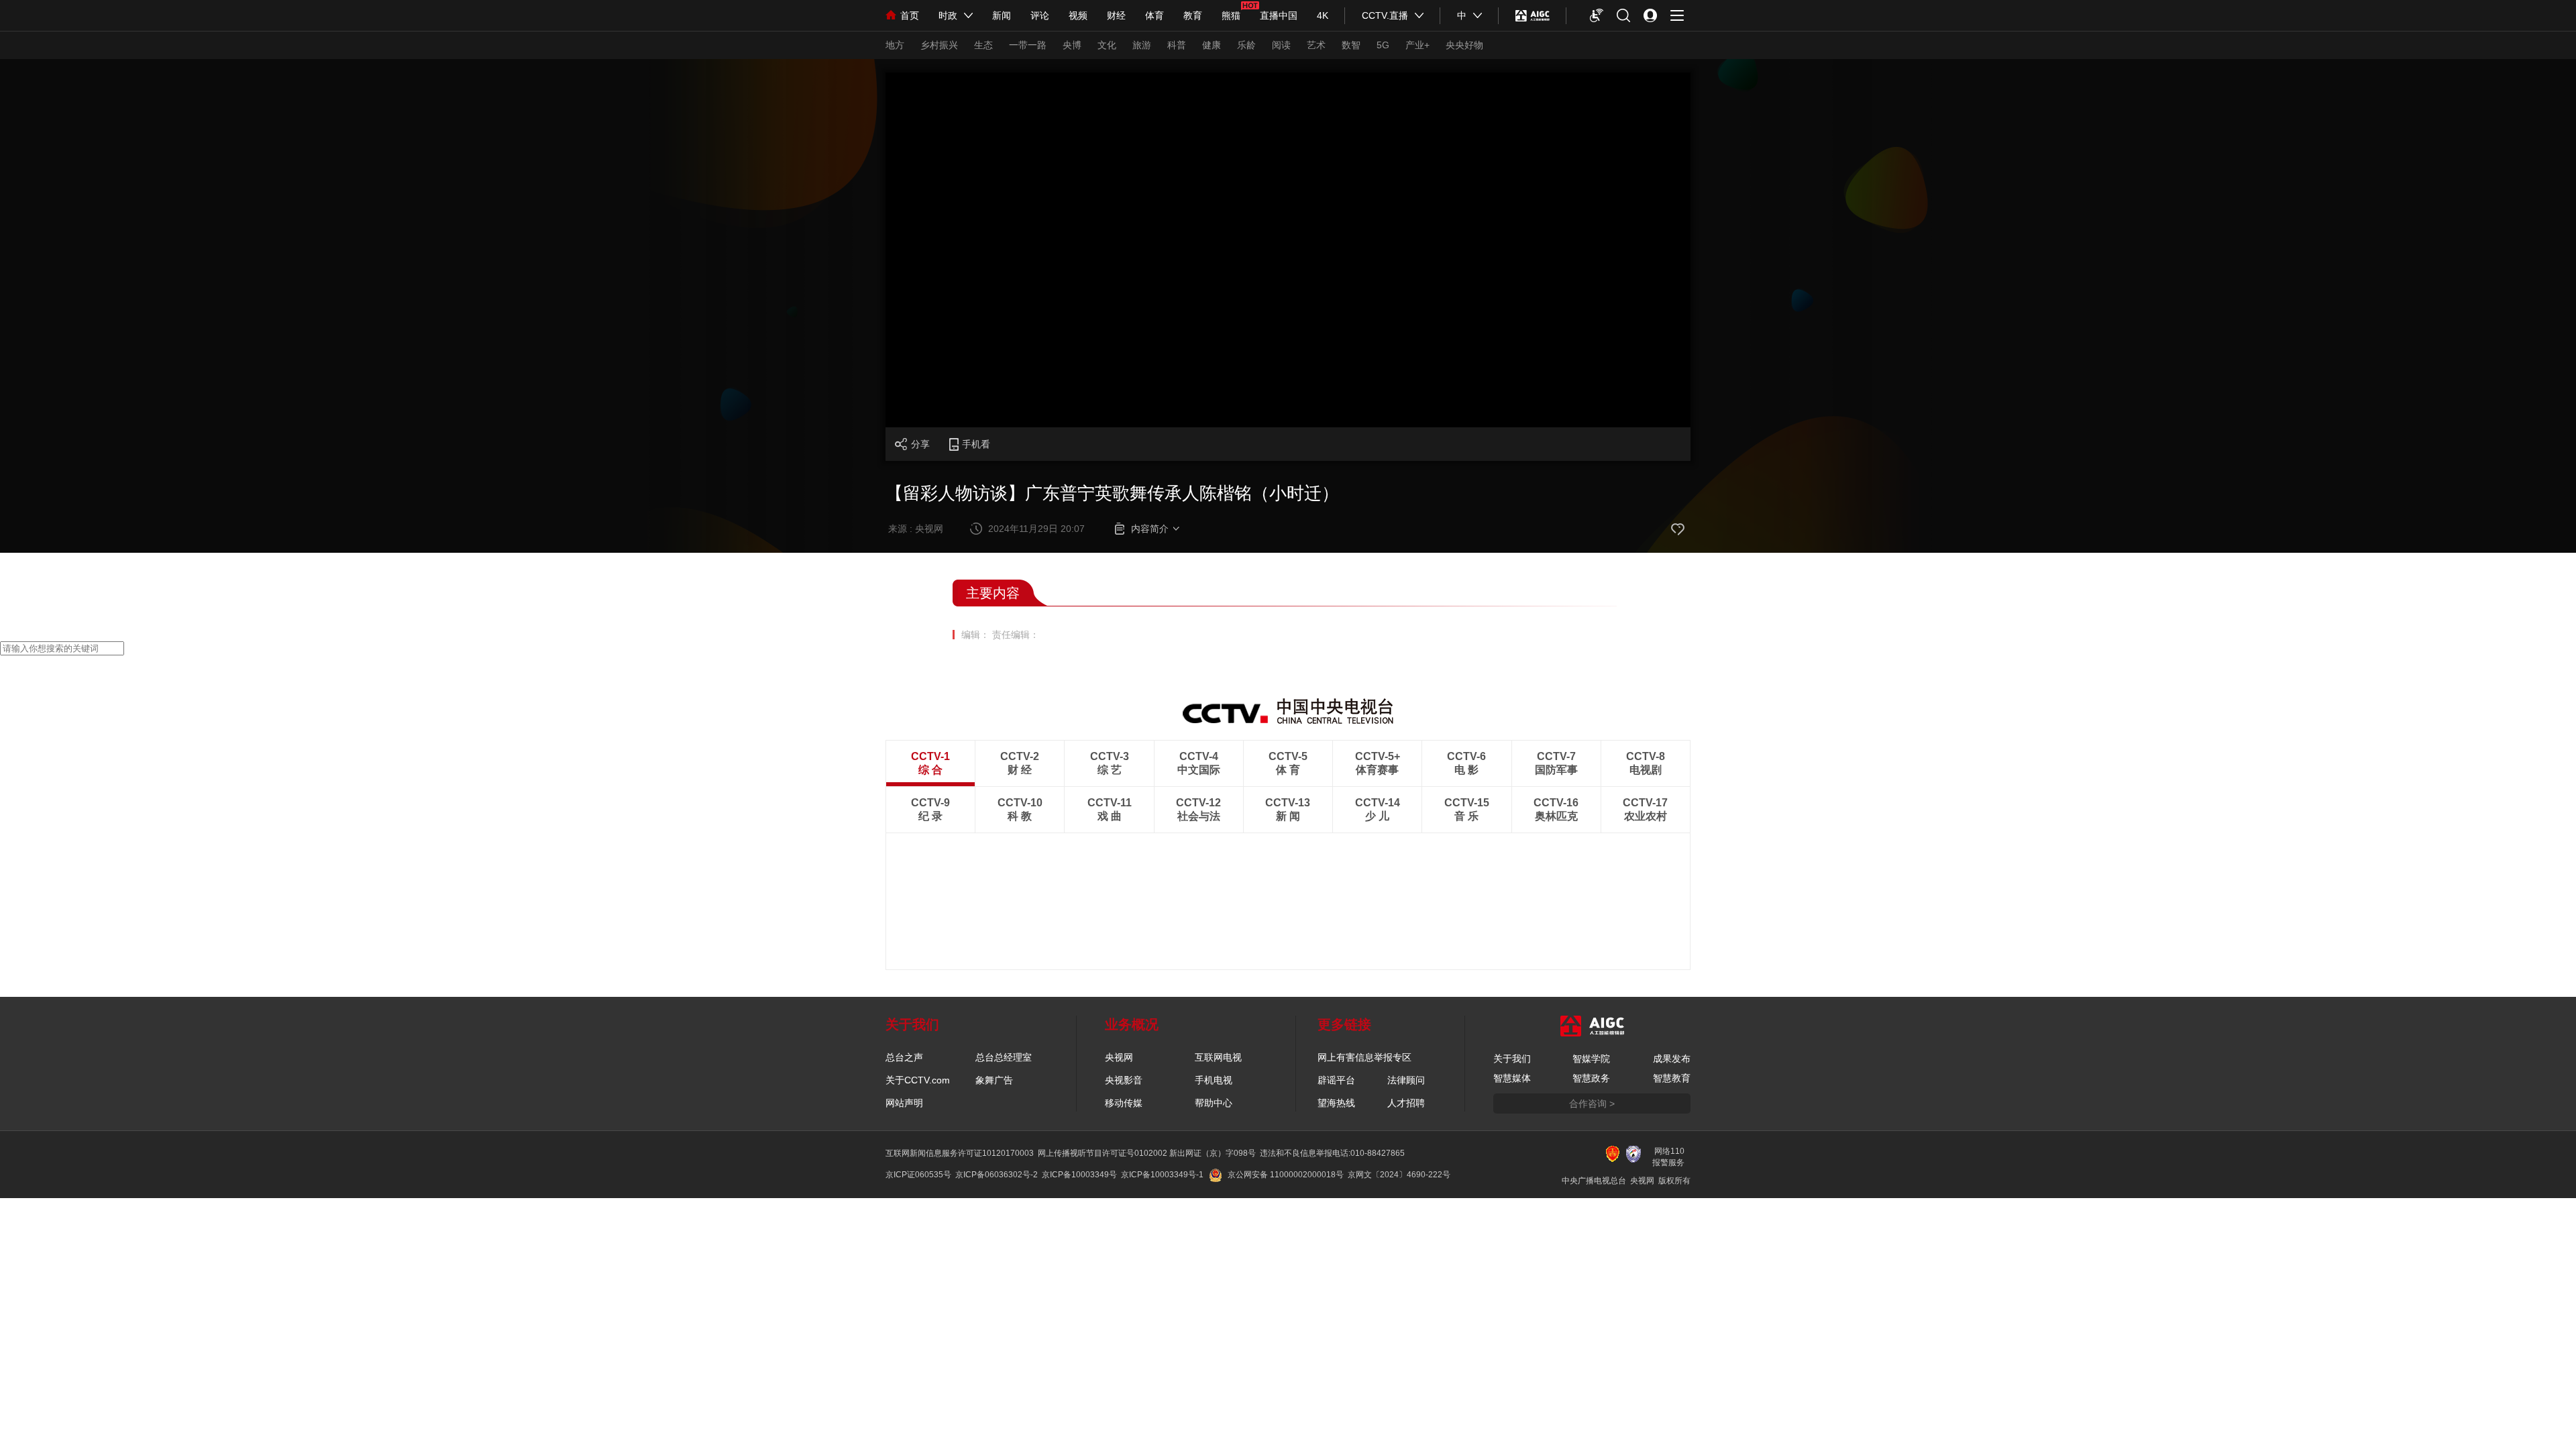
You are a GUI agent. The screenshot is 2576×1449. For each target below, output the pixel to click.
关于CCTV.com (918, 1080)
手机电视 (1214, 1080)
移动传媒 (1124, 1103)
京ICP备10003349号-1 (1162, 1175)
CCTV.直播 (1385, 15)
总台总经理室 (1004, 1057)
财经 (1116, 15)
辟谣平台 (1336, 1080)
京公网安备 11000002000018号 (1286, 1175)
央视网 (1119, 1057)
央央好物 (1464, 45)
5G (1383, 45)
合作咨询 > (1592, 1104)
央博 (1072, 45)
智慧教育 (1672, 1078)
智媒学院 (1591, 1059)
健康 (1212, 45)
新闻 (1002, 15)
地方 (895, 45)
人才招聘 (1406, 1103)
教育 (1193, 15)
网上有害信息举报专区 (1364, 1057)
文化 (1107, 45)
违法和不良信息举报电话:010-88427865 (1332, 1153)
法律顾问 (1406, 1080)
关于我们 (1512, 1059)
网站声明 (904, 1103)
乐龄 (1246, 45)
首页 (910, 15)
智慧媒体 (1512, 1078)
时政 (948, 15)
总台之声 (904, 1057)
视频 (1078, 15)
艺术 (1316, 45)
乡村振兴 (939, 45)
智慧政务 (1591, 1078)
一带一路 (1028, 45)
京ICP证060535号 (918, 1175)
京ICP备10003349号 (1079, 1175)
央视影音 (1124, 1080)
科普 (1177, 45)
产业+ (1417, 45)
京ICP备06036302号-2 (997, 1175)
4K (1323, 15)
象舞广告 (994, 1080)
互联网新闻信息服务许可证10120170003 (960, 1153)
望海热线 (1336, 1103)
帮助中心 (1214, 1103)
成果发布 (1672, 1059)
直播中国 (1279, 15)
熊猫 (1231, 15)
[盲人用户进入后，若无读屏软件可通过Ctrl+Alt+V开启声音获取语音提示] (1597, 15)
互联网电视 (1218, 1057)
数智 (1351, 45)
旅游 (1142, 45)
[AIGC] (1533, 15)
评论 (1040, 15)
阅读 (1281, 45)
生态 (983, 45)
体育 (1155, 15)
